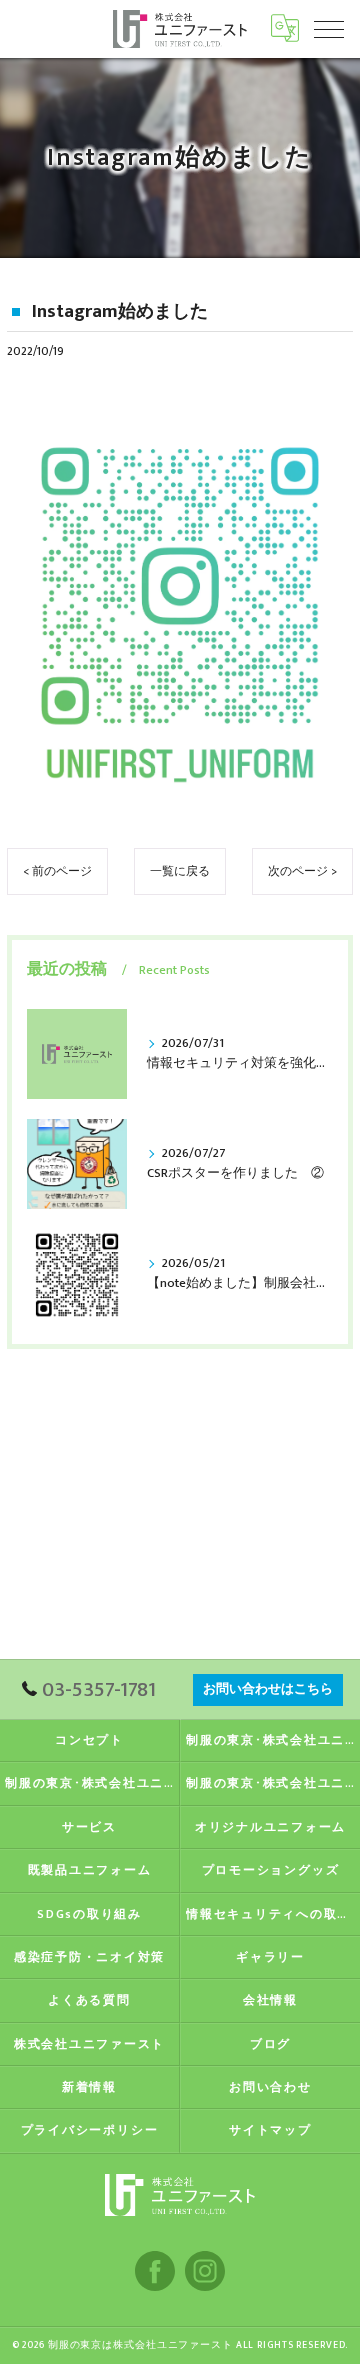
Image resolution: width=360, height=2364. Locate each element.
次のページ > (302, 871)
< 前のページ (57, 871)
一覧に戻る (180, 871)
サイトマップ (270, 2130)
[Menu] (329, 28)
